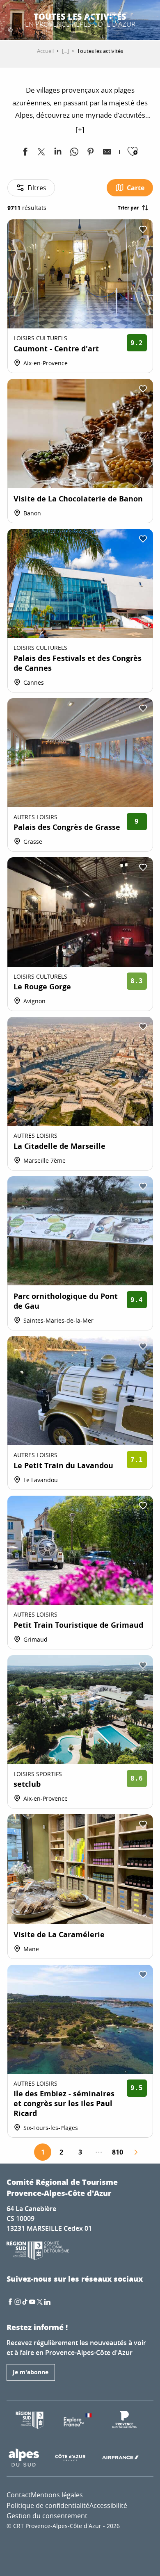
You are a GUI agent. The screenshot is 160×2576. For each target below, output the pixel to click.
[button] (92, 20)
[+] (80, 129)
